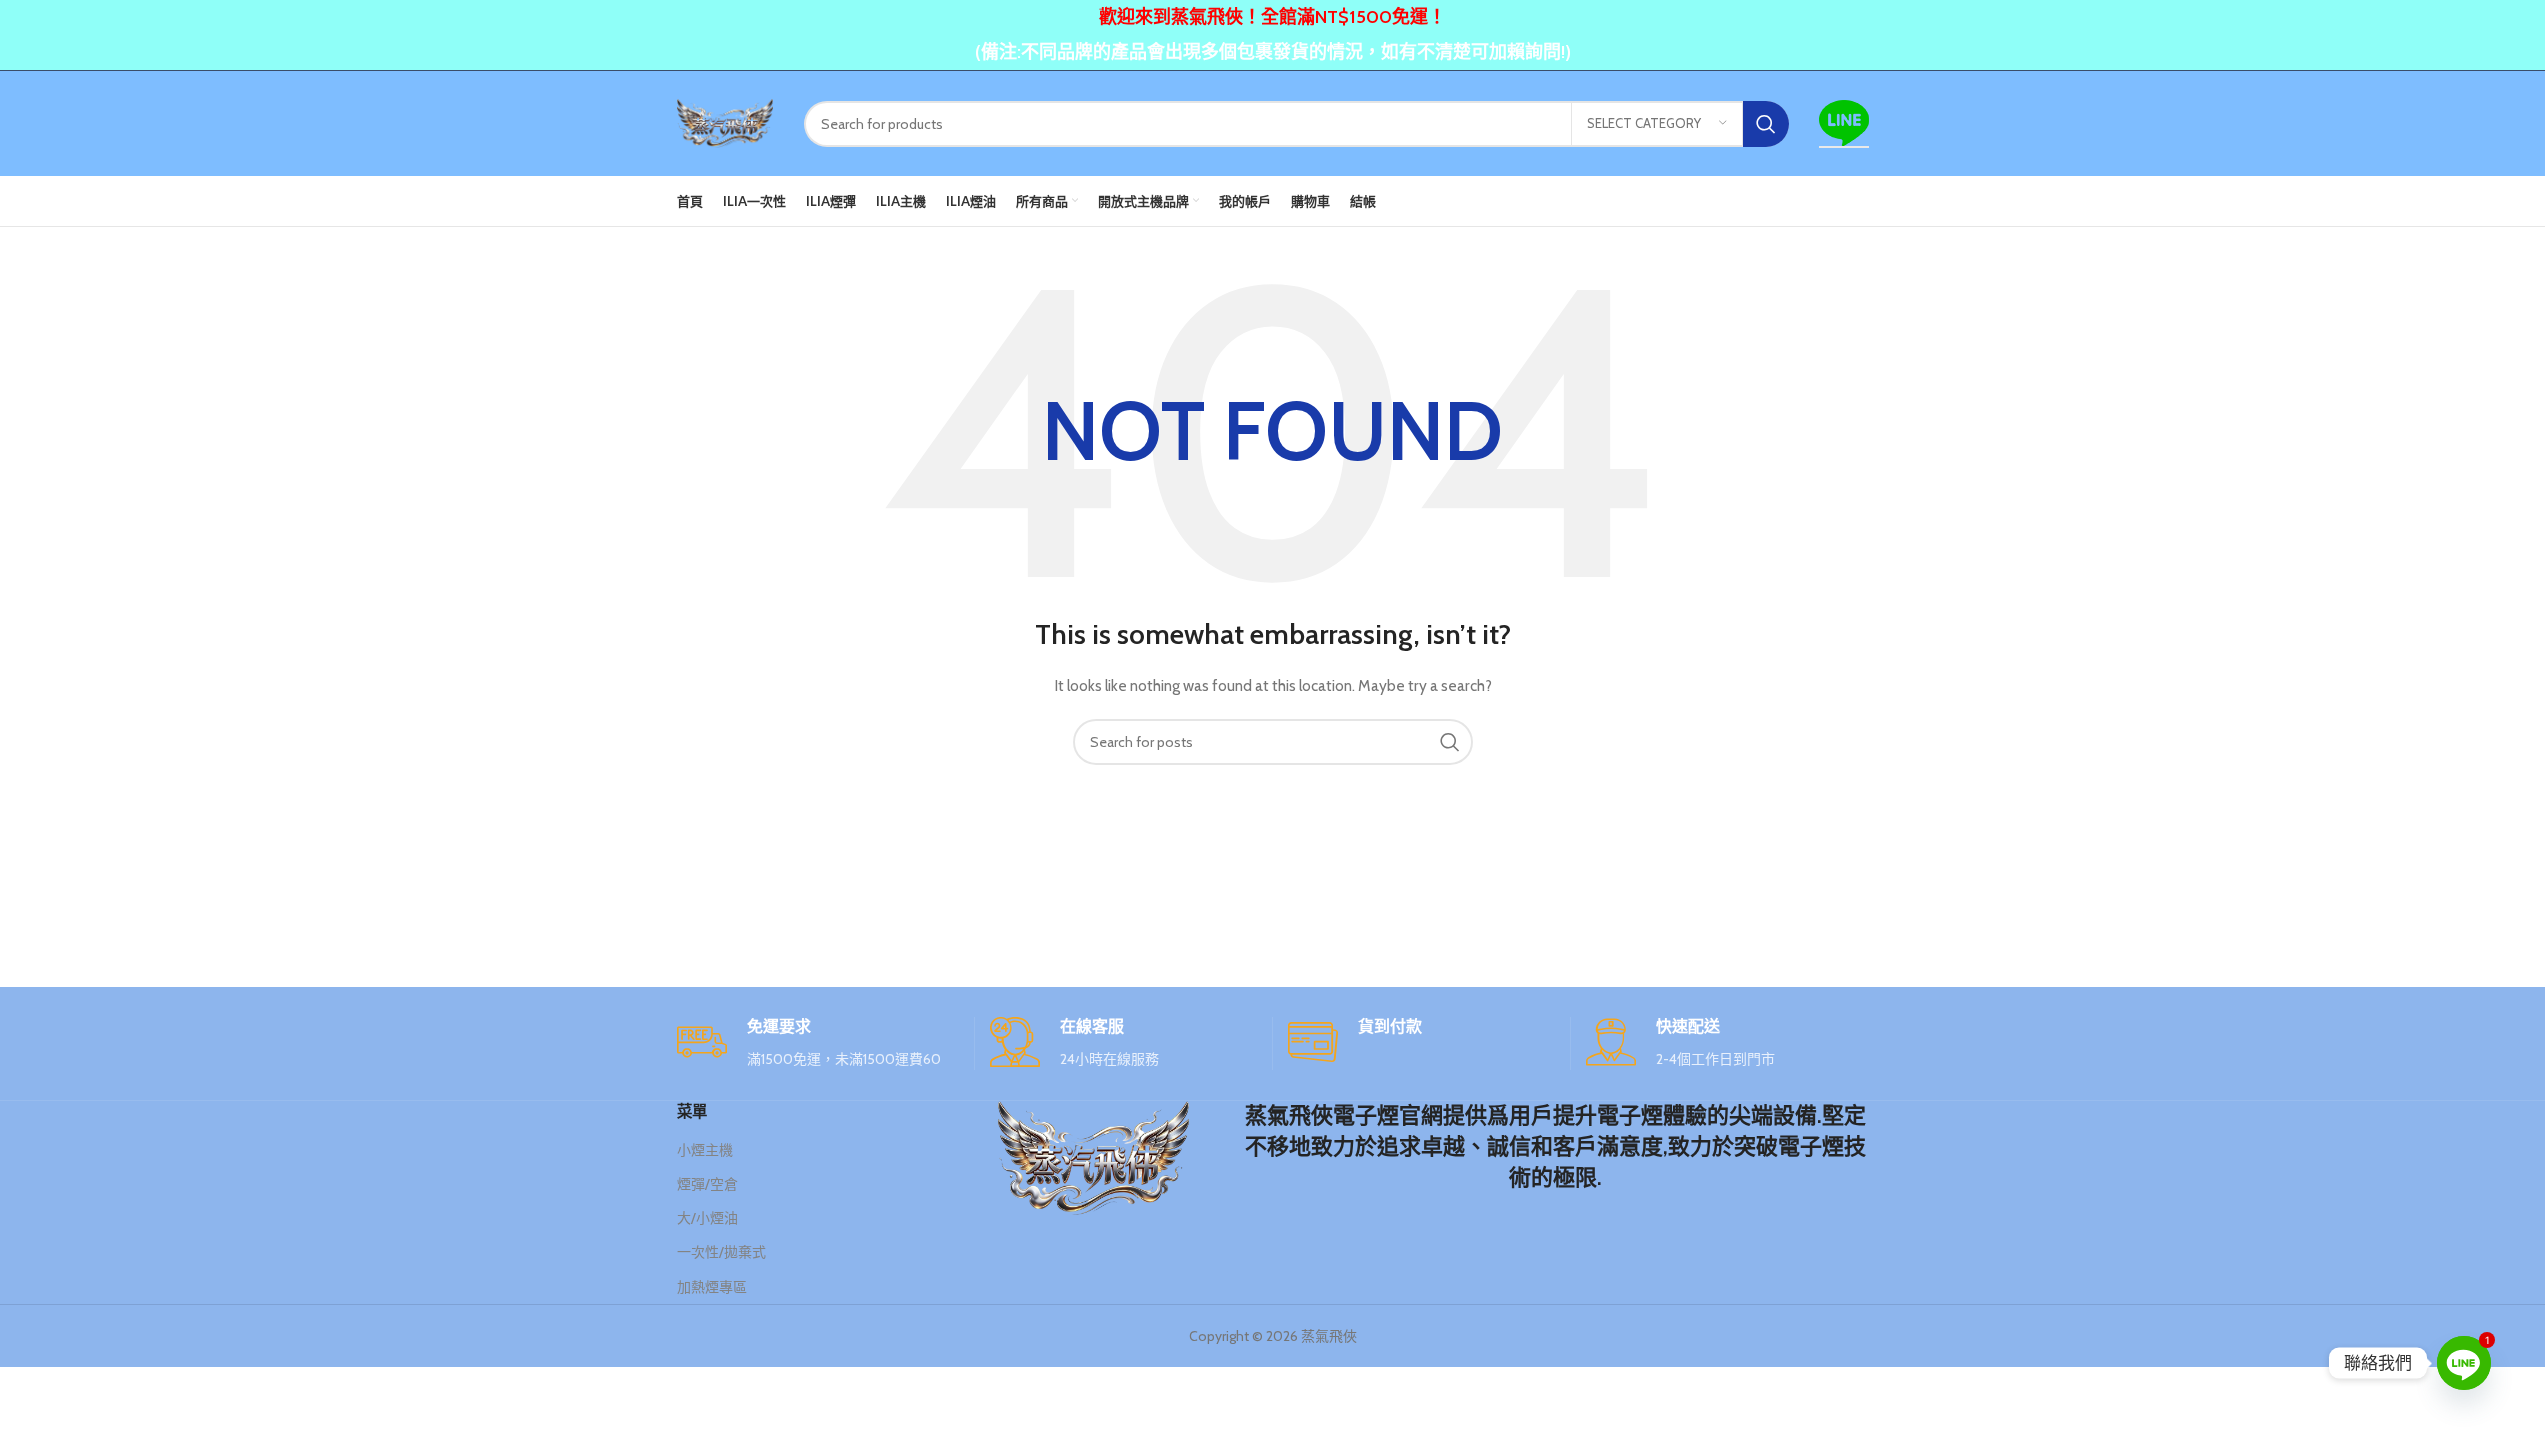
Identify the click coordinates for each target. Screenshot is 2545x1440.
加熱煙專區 (712, 1287)
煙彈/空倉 (707, 1184)
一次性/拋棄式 (721, 1252)
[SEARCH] (1766, 124)
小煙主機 (705, 1150)
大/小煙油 (707, 1218)
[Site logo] (725, 122)
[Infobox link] (818, 1043)
